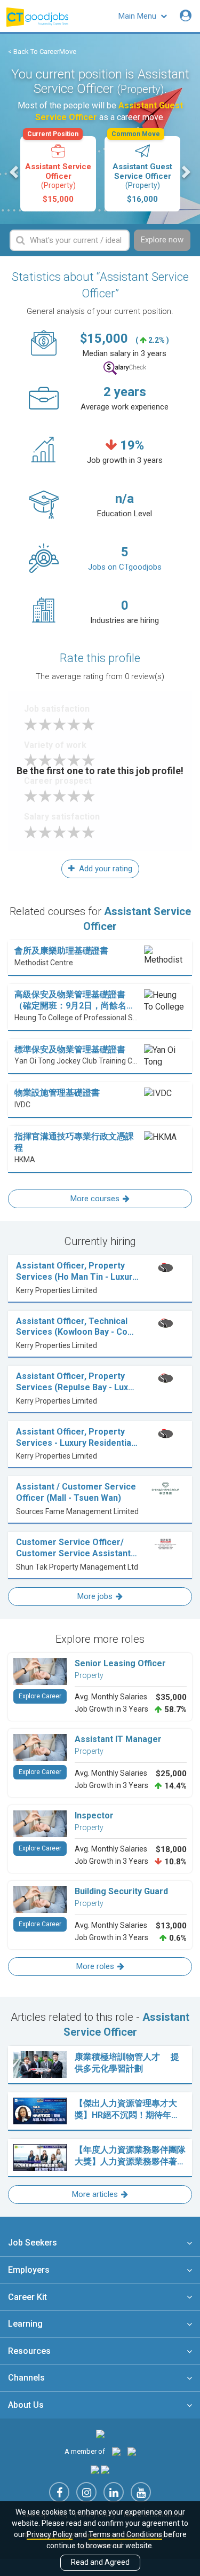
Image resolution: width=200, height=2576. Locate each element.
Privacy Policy (50, 2534)
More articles (95, 2194)
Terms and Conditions (125, 2534)
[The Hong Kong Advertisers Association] (116, 2451)
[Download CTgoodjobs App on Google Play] (105, 2469)
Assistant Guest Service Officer (142, 170)
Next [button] (185, 172)
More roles (95, 1966)
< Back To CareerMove (42, 52)
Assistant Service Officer (58, 170)
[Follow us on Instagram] (86, 2492)
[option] (58, 174)
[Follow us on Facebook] (59, 2492)
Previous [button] (15, 172)
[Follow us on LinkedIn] (114, 2492)
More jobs (95, 1596)
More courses (95, 1199)
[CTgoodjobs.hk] (100, 2434)
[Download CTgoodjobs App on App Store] (95, 2469)
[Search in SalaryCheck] (125, 368)
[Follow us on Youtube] (141, 2492)
